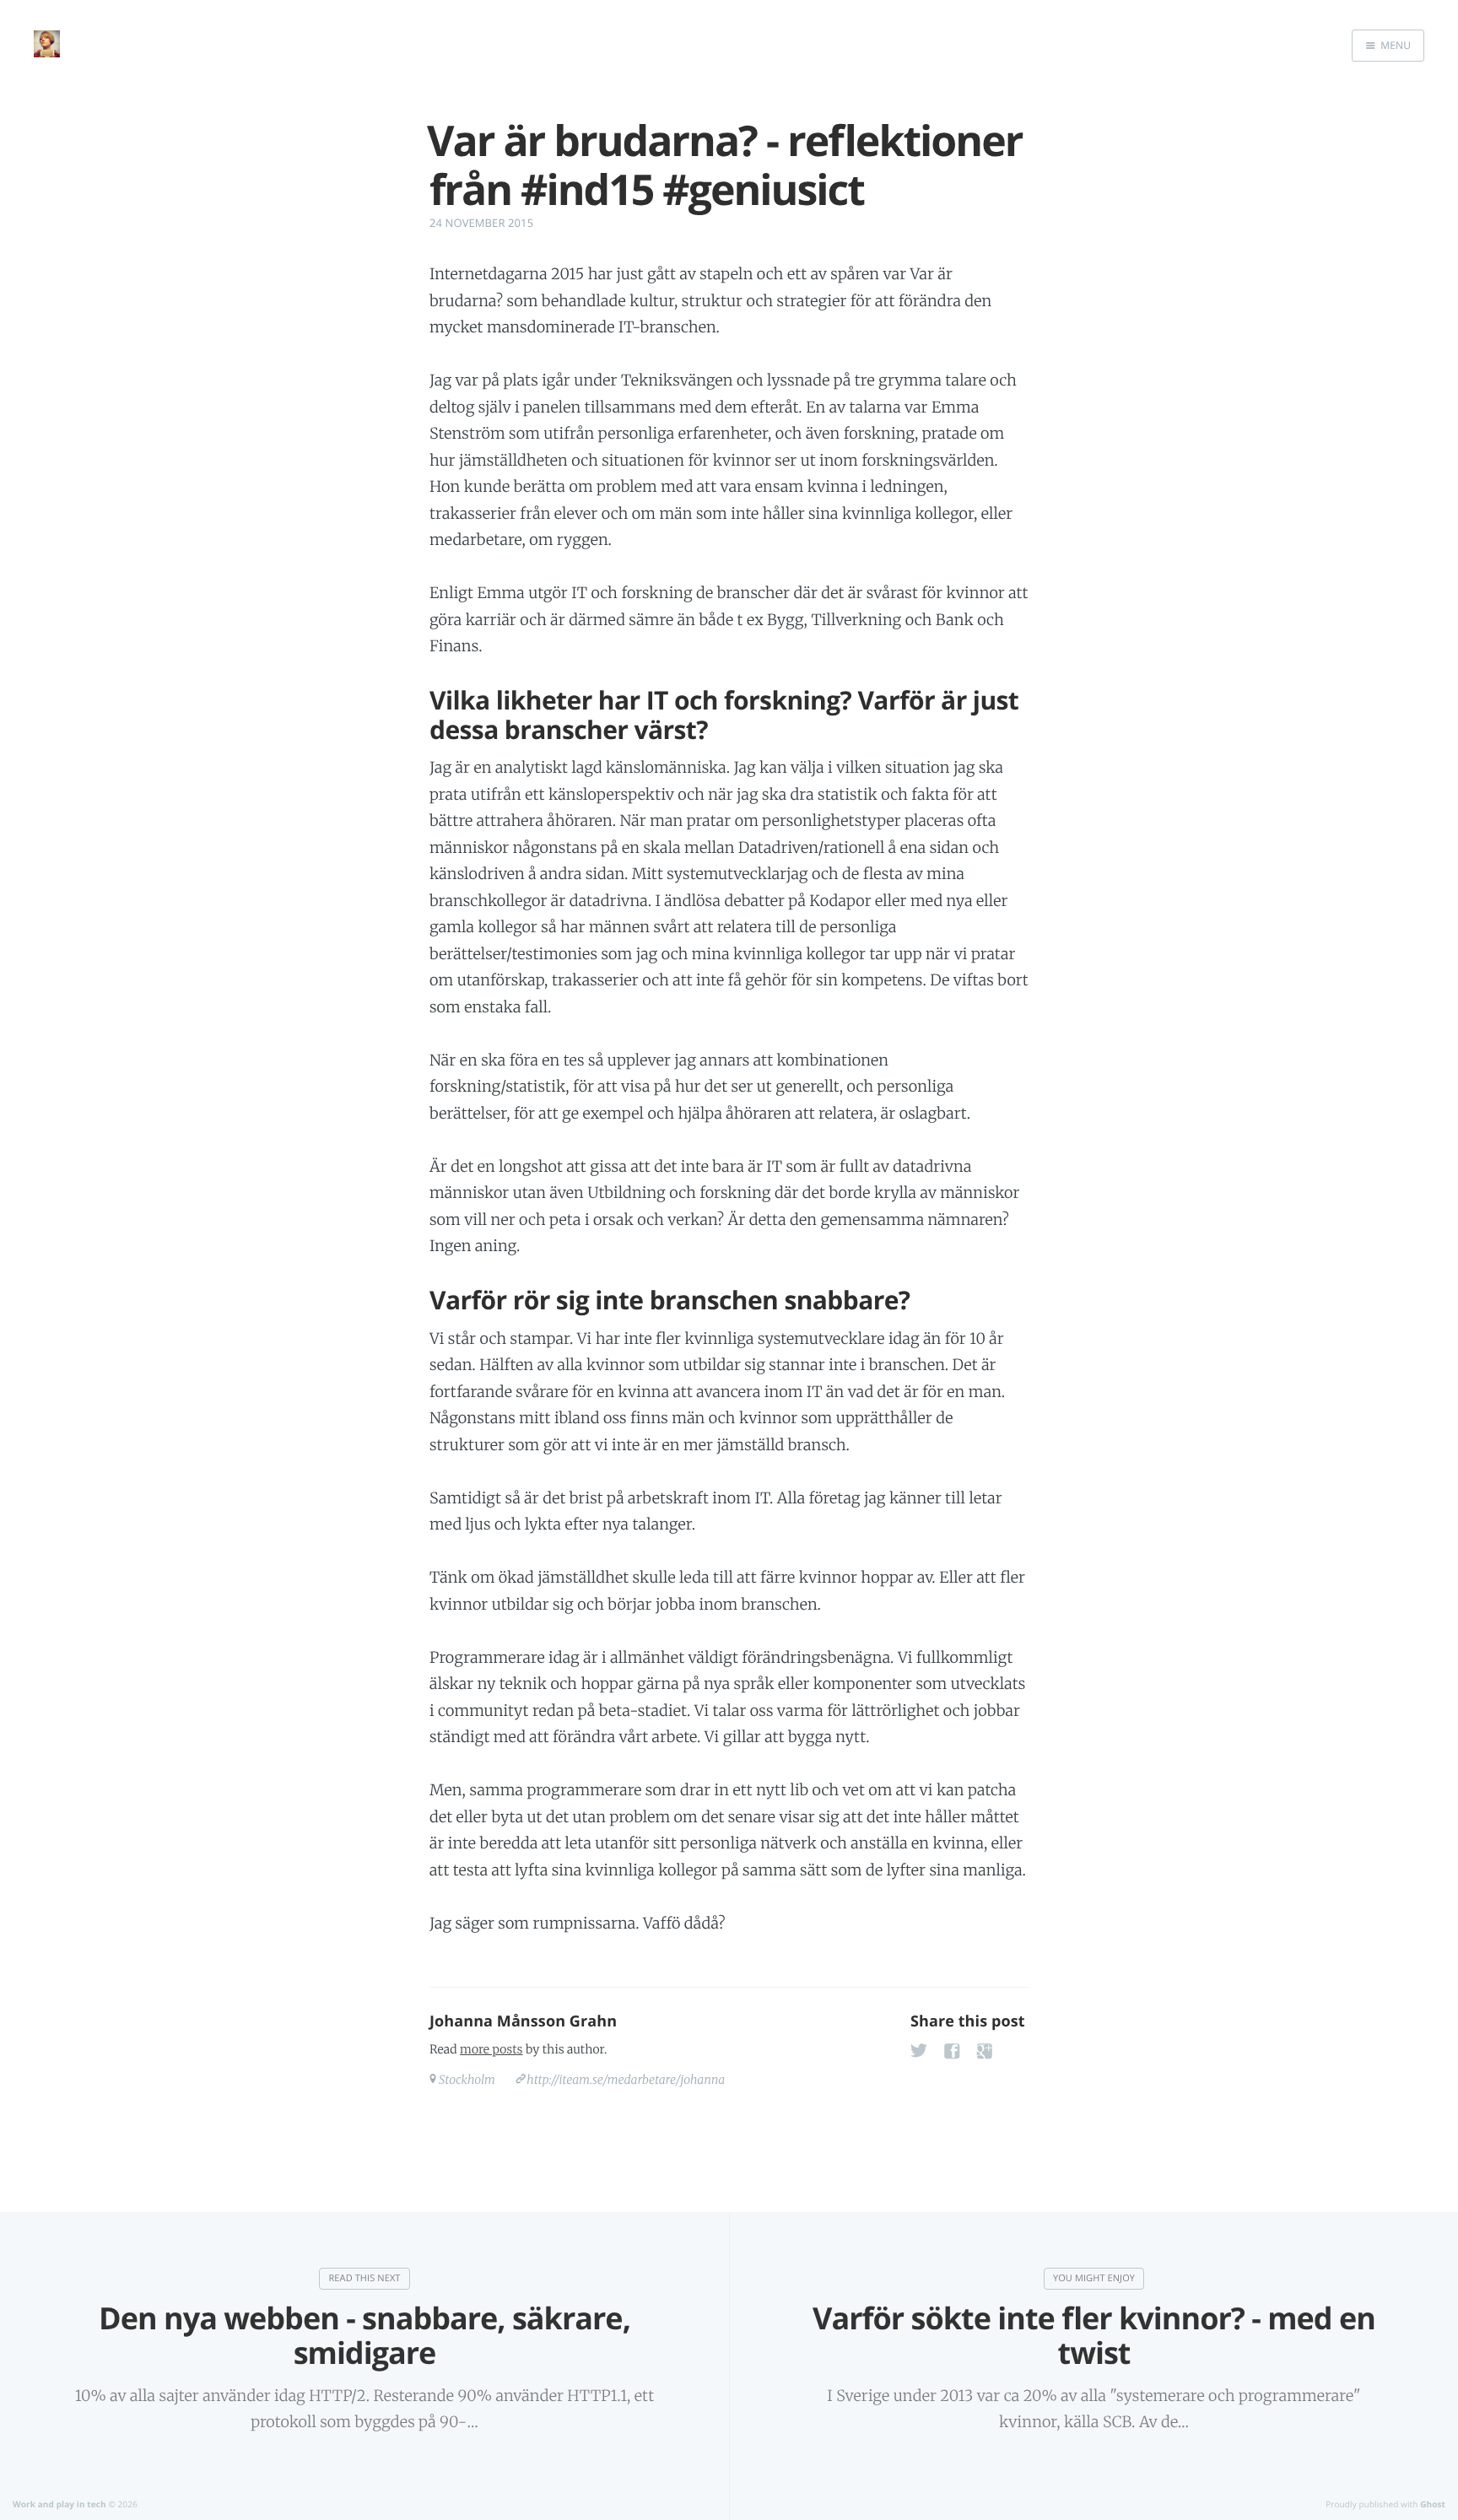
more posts (491, 2049)
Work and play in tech (59, 2504)
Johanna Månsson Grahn (523, 2021)
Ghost (1433, 2504)
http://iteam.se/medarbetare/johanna (626, 2080)
